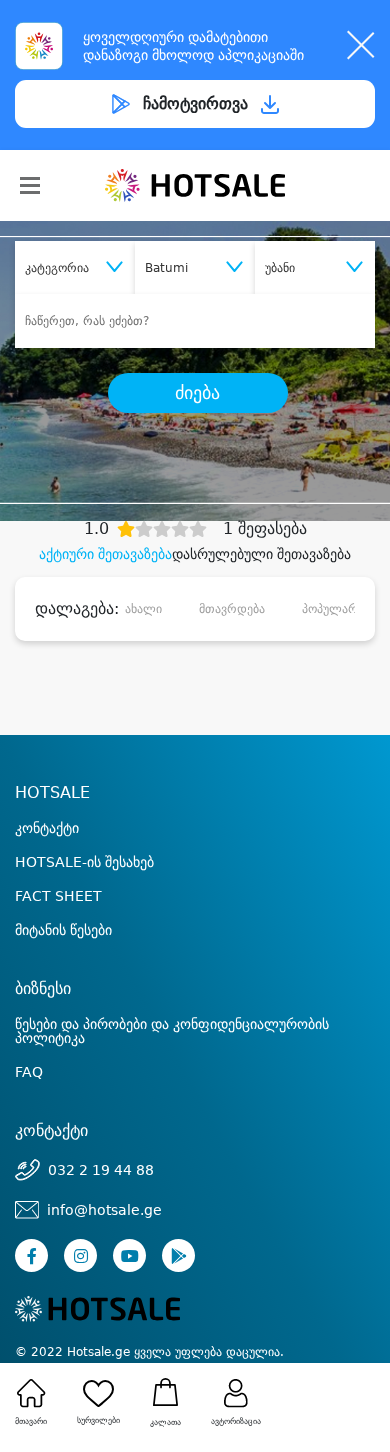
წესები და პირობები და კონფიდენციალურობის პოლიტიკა (172, 1031)
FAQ (29, 1072)
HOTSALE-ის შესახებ (84, 862)
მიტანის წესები (63, 930)
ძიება (197, 393)
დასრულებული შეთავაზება (261, 554)
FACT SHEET (58, 896)
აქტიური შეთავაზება (105, 554)
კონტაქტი (47, 828)
